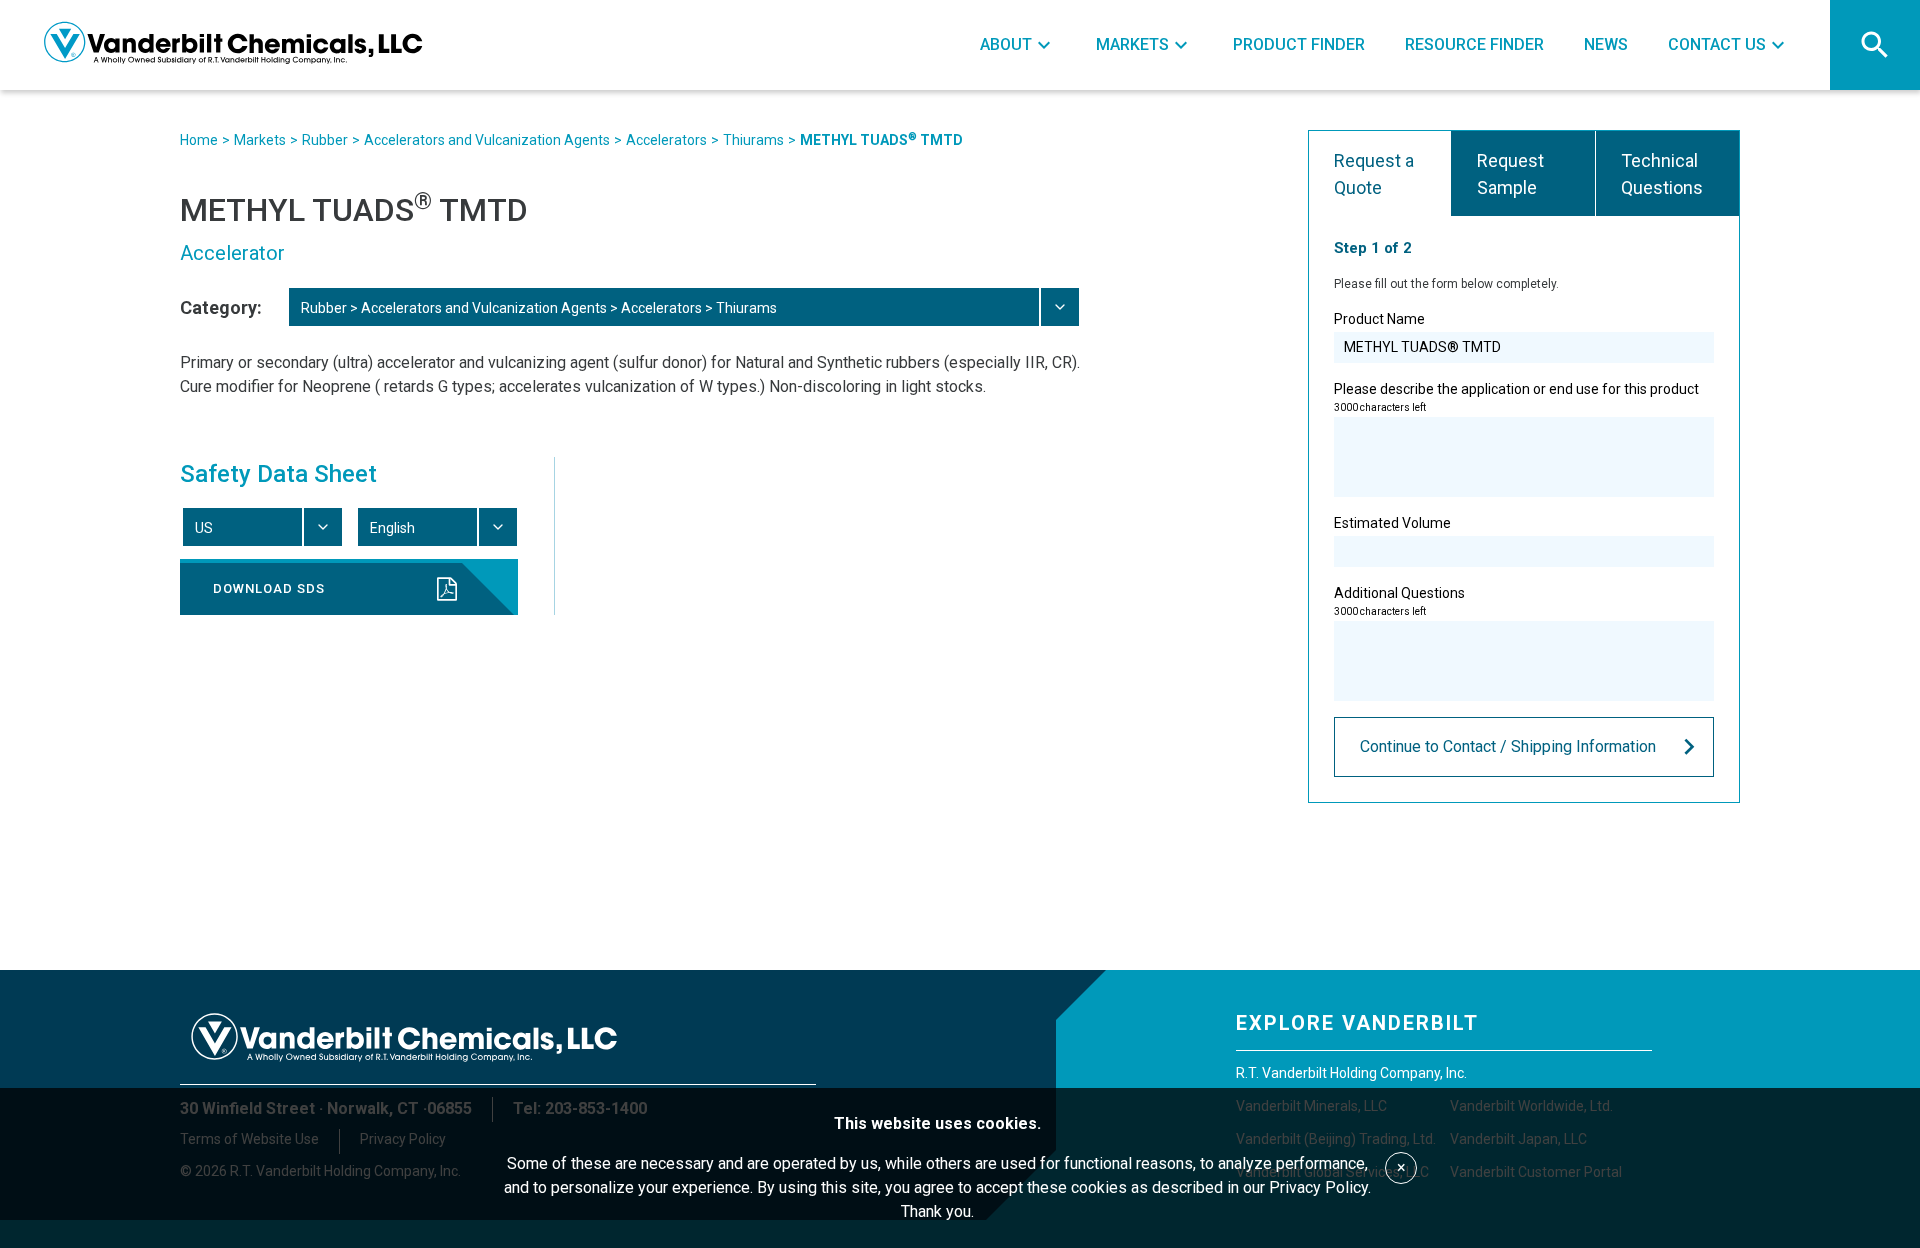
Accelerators (666, 140)
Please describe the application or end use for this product (1516, 397)
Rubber (325, 140)
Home (199, 140)
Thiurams (753, 140)
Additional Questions (1399, 601)
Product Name (1379, 319)
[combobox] (683, 307)
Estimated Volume (1392, 523)
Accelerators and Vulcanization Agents (487, 140)
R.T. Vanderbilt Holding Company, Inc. (1351, 1073)
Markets (260, 140)
